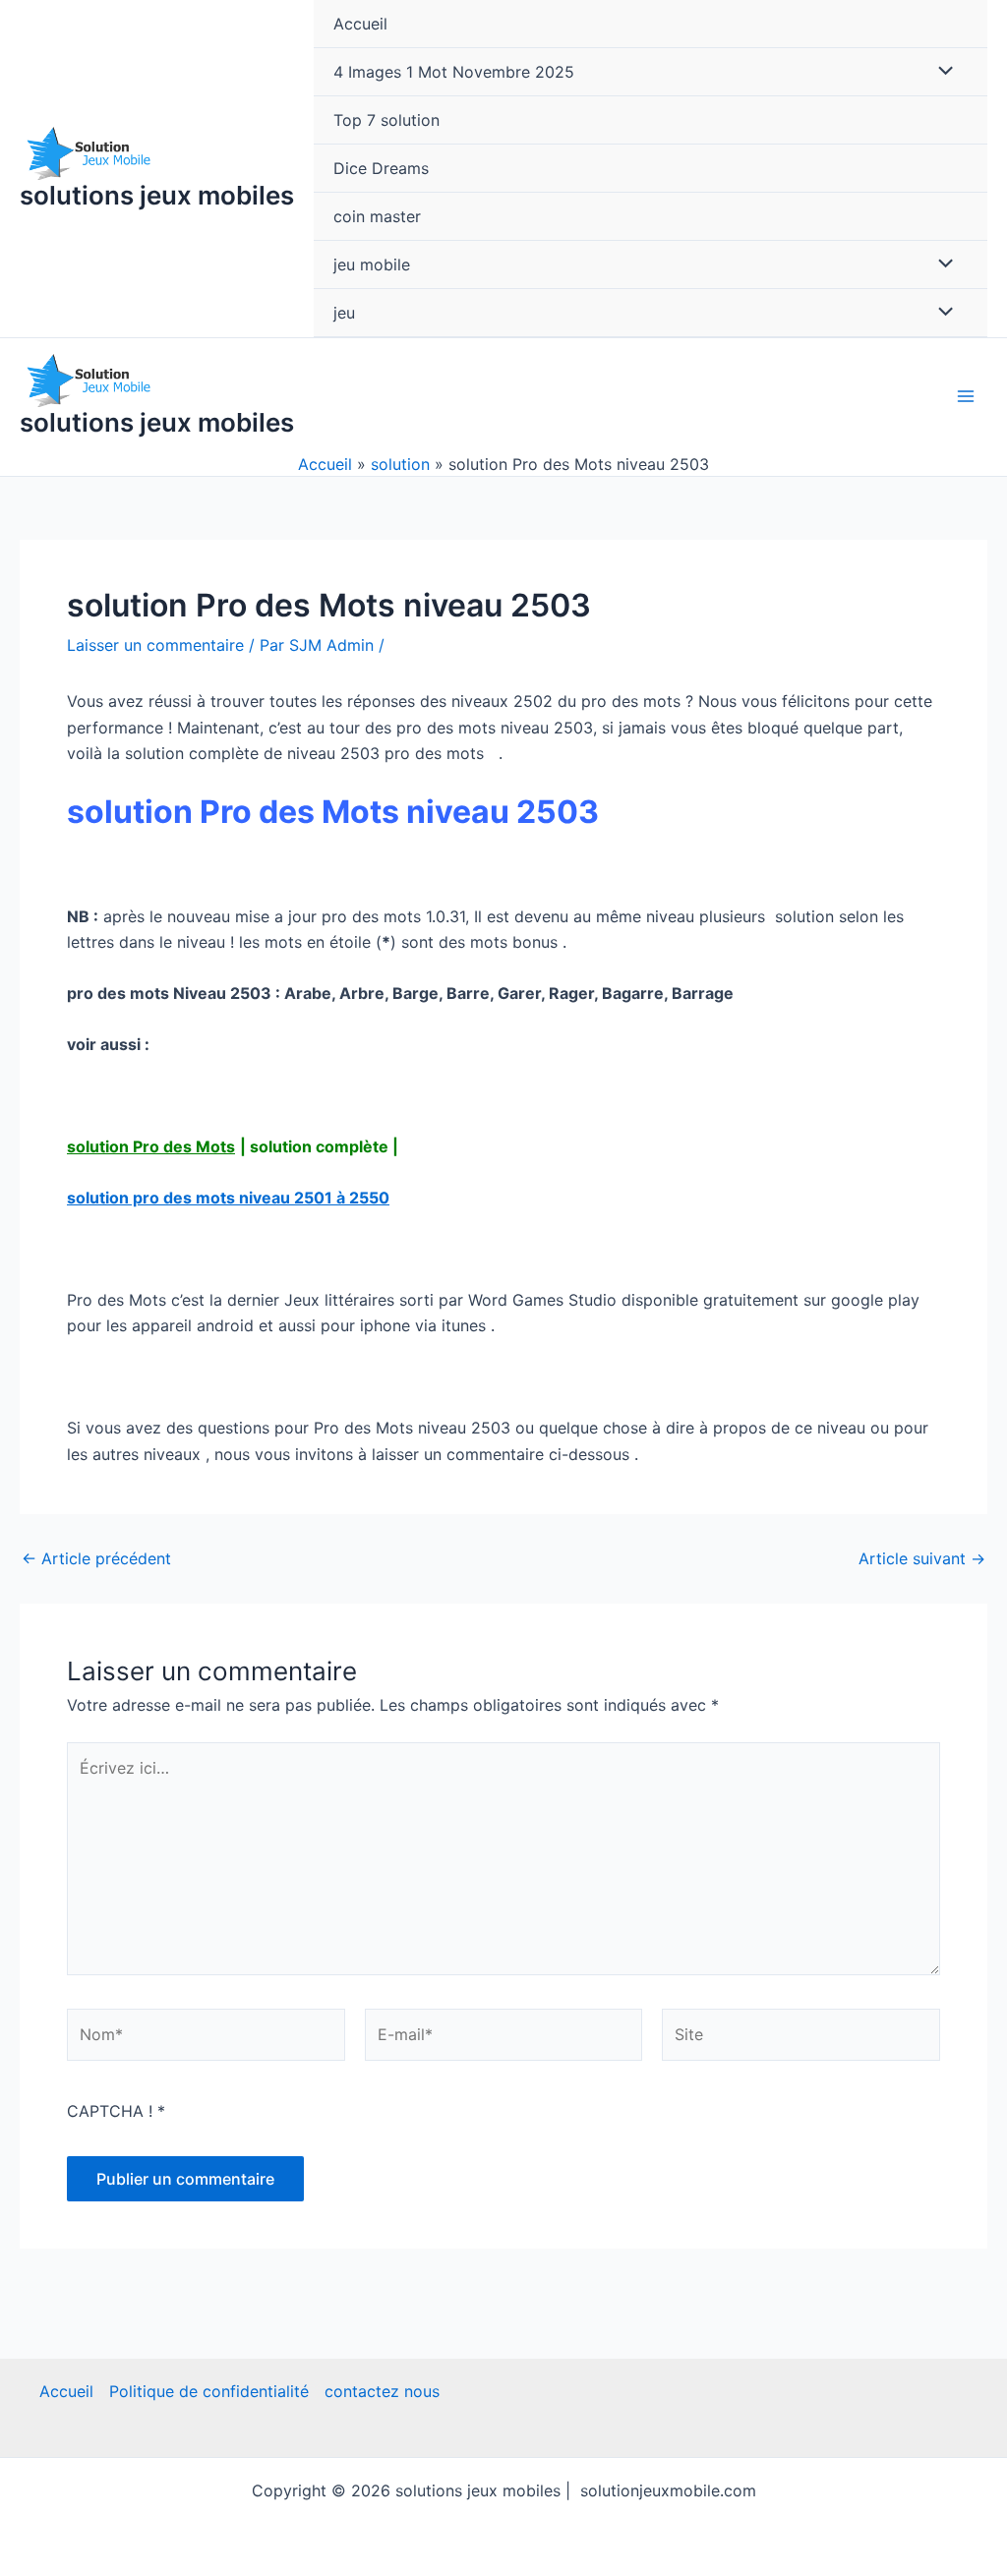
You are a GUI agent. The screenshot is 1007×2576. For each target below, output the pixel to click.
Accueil (360, 24)
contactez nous (382, 2391)
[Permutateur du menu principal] (966, 396)
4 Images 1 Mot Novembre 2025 (454, 72)
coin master (377, 216)
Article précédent (96, 1558)
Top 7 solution (386, 120)
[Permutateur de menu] (941, 72)
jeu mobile (372, 264)
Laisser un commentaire (155, 645)
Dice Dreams (381, 168)
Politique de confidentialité (209, 2391)
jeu (344, 313)
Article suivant (922, 1558)
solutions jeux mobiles (157, 195)
